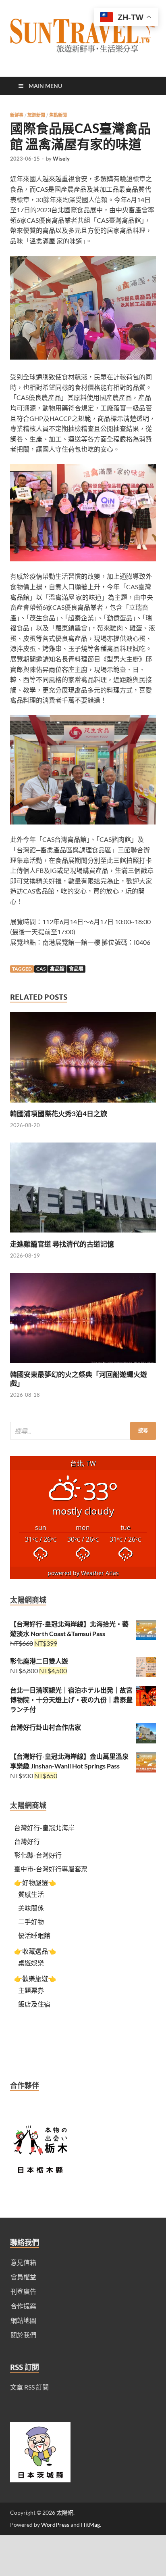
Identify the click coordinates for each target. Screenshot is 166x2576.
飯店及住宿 (34, 2004)
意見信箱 (23, 2262)
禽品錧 (57, 969)
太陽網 (65, 2512)
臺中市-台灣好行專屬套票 (51, 1869)
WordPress (55, 2525)
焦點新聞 (58, 115)
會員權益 (23, 2277)
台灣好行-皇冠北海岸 (44, 1828)
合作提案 (23, 2306)
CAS (41, 969)
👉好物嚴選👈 (35, 1882)
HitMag (90, 2525)
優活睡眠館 (34, 1935)
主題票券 (31, 1990)
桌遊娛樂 (31, 1963)
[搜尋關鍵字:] (83, 1431)
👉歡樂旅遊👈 (35, 1979)
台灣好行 (27, 1841)
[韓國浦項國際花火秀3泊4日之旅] (83, 1104)
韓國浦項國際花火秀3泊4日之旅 (59, 1114)
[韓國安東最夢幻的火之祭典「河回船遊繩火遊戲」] (83, 1365)
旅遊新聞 (36, 115)
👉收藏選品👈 (35, 1951)
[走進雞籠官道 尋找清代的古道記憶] (83, 1235)
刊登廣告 (23, 2291)
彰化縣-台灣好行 (38, 1855)
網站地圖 (23, 2320)
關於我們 (23, 2335)
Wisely (61, 159)
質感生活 (31, 1894)
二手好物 (31, 1922)
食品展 (76, 969)
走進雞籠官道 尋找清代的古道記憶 (62, 1244)
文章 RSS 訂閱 (29, 2387)
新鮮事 (17, 115)
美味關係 (31, 1908)
